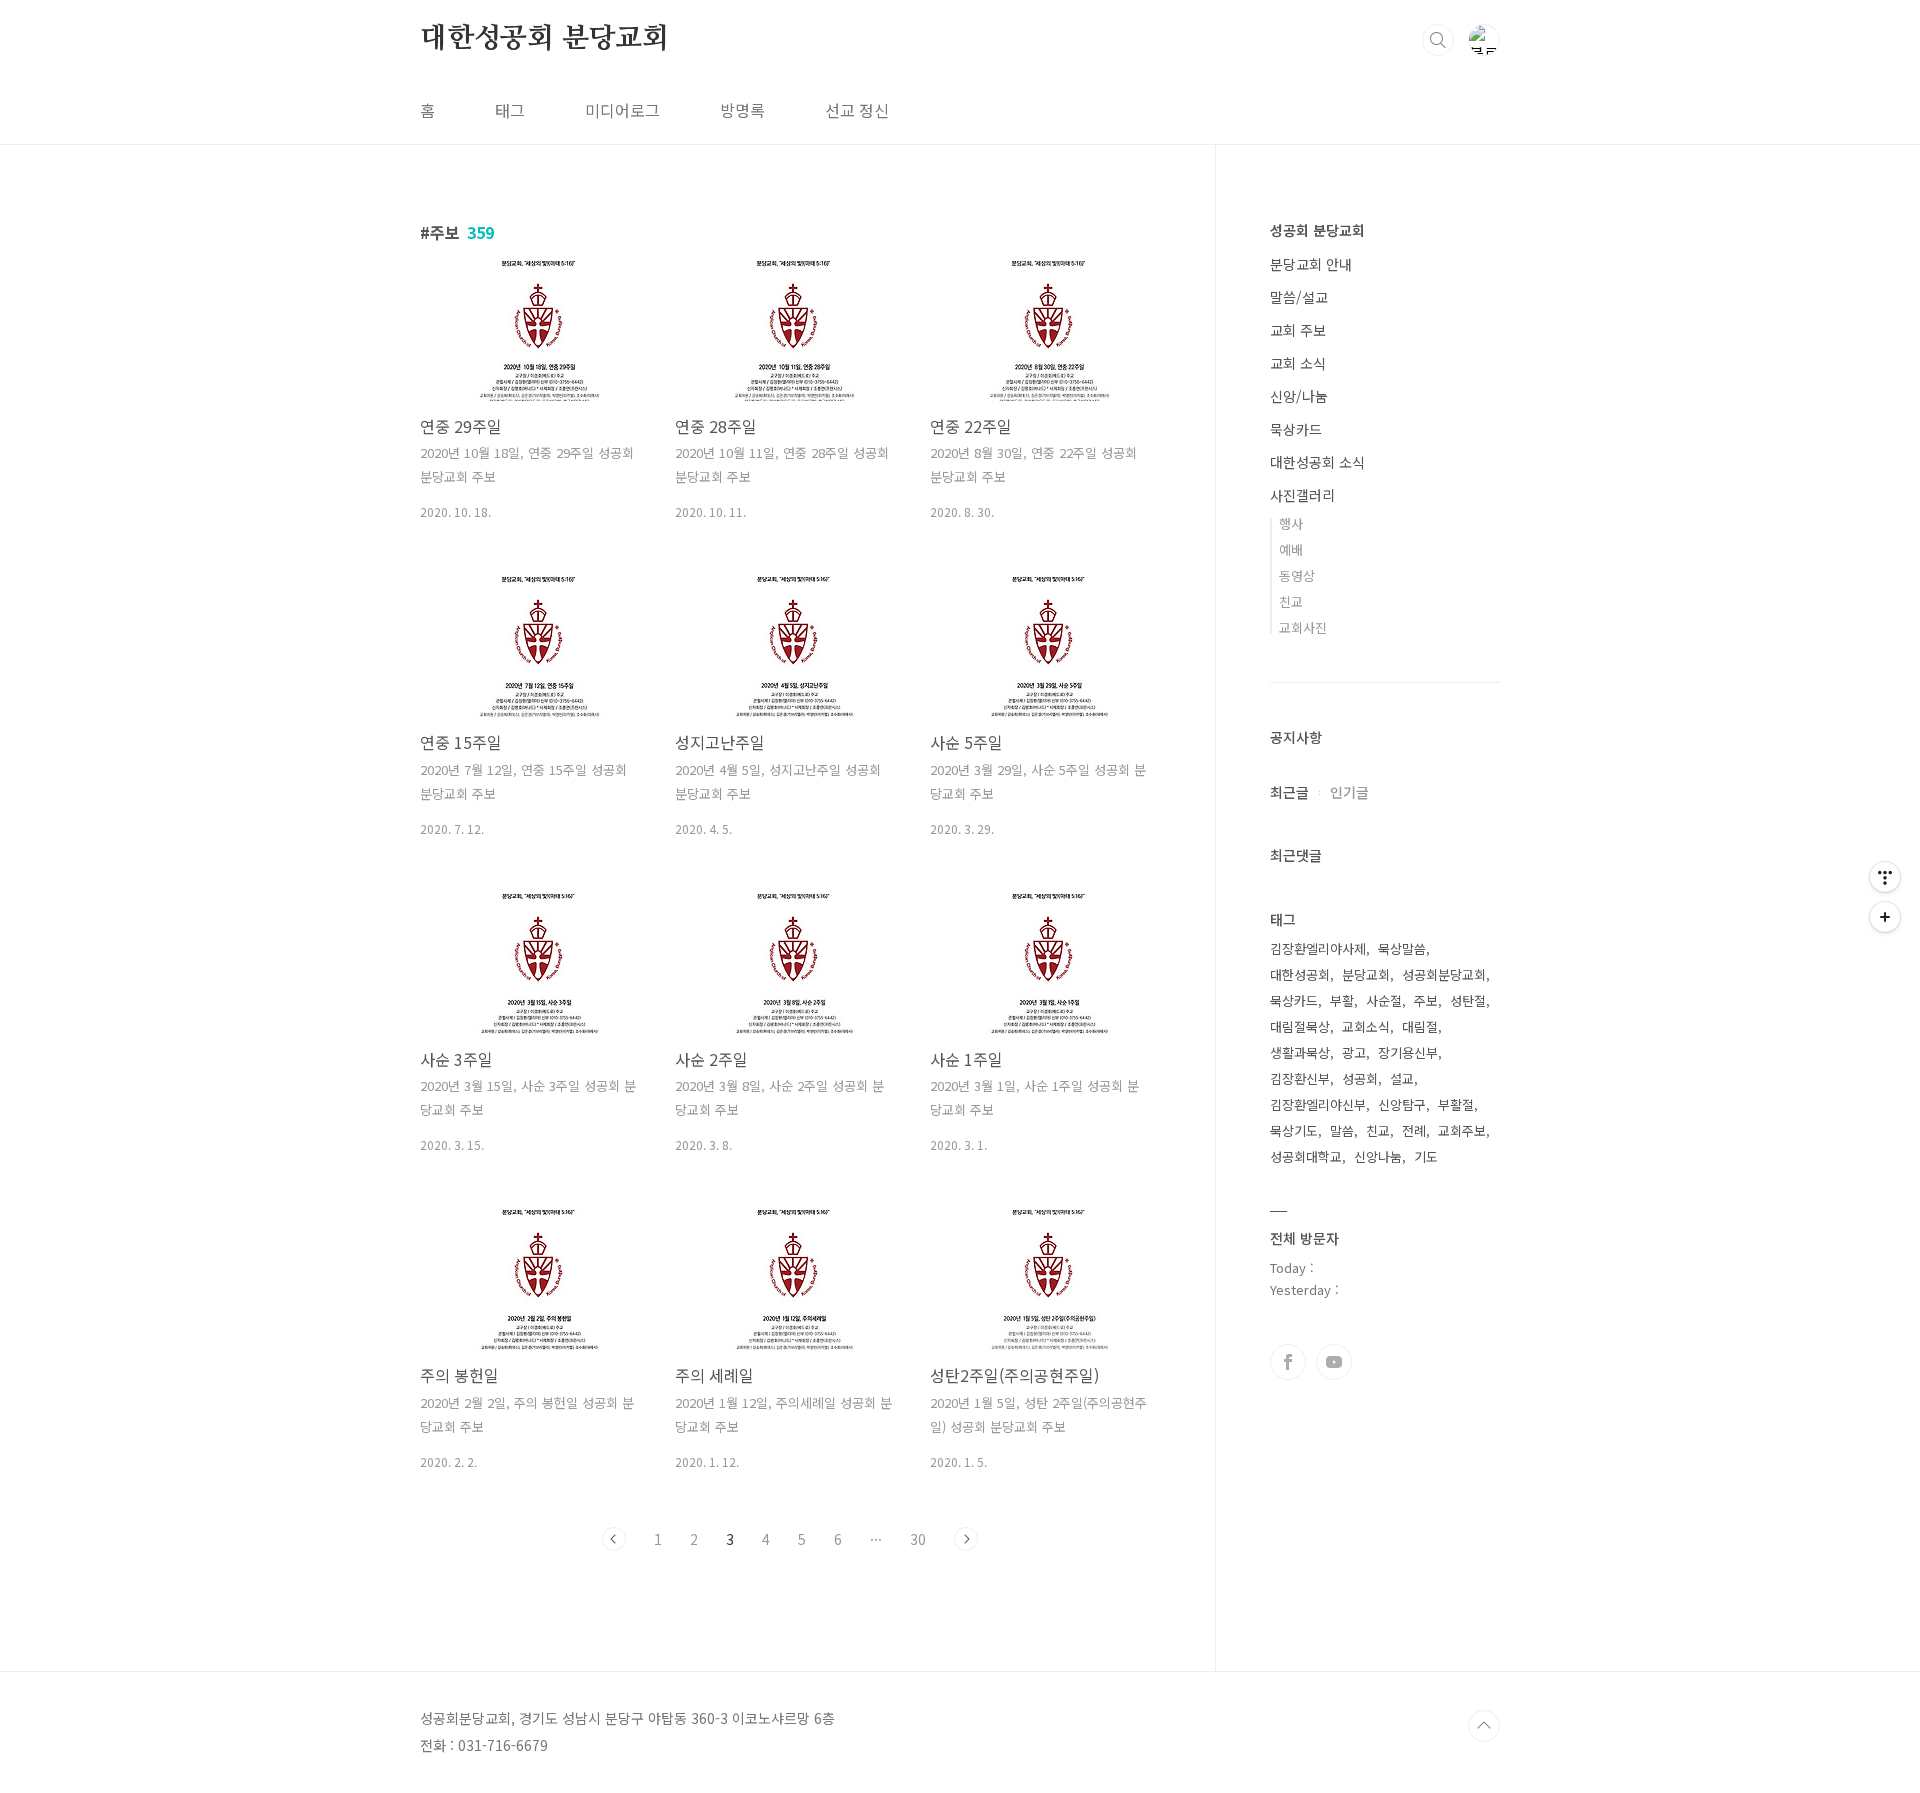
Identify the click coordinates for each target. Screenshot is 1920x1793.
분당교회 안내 (1311, 264)
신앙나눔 (1378, 1156)
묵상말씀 (1402, 948)
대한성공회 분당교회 (544, 39)
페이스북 (1288, 1362)
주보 (1426, 1000)
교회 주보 (1298, 330)
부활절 (1456, 1104)
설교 (1402, 1078)
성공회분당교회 (1444, 974)
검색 (1438, 40)
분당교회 (1366, 974)
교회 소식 (1298, 363)
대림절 (1420, 1026)
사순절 (1384, 1000)
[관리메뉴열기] (1885, 877)
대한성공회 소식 (1317, 462)
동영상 (1297, 575)
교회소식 (1366, 1026)
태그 (510, 110)
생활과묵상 (1300, 1052)
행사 (1291, 523)
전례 (1414, 1130)
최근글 (1289, 792)
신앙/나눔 (1299, 396)
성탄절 (1468, 1000)
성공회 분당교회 (1317, 230)
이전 (614, 1539)
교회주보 (1462, 1130)
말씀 (1342, 1130)
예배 (1291, 549)
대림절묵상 (1300, 1026)
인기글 (1349, 792)
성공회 (1360, 1078)
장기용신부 (1408, 1052)
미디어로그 (622, 110)
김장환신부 (1300, 1078)
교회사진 (1303, 627)
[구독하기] (1885, 917)
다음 (966, 1539)
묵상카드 (1296, 429)
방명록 (742, 110)
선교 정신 (857, 110)
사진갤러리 (1302, 495)
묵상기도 (1294, 1130)
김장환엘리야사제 (1318, 948)
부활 (1342, 1000)
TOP (1484, 1726)
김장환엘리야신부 (1318, 1104)
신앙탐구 (1402, 1104)
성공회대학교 (1306, 1156)
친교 (1291, 601)
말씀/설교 (1299, 297)
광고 (1354, 1052)
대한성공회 (1300, 974)
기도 (1426, 1156)
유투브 (1334, 1362)
